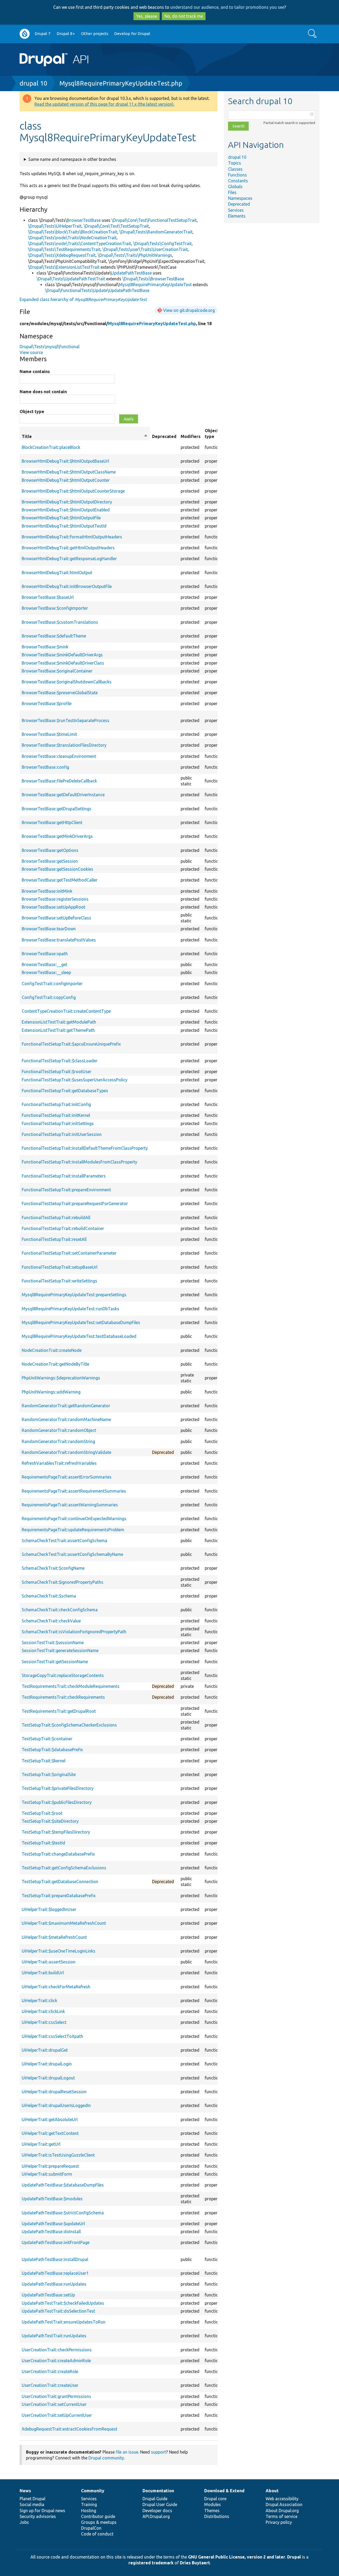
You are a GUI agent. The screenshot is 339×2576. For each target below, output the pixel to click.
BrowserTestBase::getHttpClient (52, 822)
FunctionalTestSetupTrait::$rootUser (57, 1072)
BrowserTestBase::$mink (45, 647)
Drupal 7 (43, 34)
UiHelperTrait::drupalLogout (48, 2078)
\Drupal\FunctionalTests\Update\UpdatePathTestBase (97, 290)
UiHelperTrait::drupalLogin (47, 2064)
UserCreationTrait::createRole (50, 2371)
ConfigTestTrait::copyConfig (49, 997)
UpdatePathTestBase (131, 273)
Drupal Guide (155, 2499)
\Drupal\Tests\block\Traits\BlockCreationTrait (73, 232)
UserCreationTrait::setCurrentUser (54, 2404)
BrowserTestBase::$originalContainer (57, 671)
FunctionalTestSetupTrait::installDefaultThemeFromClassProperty (85, 1148)
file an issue (127, 2452)
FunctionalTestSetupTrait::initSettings (58, 1123)
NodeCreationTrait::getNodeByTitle (55, 1364)
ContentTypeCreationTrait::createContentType (66, 1011)
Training (89, 2504)
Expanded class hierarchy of (83, 299)
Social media (32, 2504)
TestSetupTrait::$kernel (44, 1761)
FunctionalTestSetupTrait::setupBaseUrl (60, 1267)
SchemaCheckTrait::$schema (49, 1596)
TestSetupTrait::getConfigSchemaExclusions (64, 1868)
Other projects (95, 34)
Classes (235, 169)
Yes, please (147, 16)
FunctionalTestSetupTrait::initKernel (56, 1115)
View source (31, 352)
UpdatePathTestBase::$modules (52, 2199)
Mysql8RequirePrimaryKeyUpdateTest (155, 285)
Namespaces (240, 198)
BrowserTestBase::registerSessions (55, 899)
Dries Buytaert (195, 2563)
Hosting (89, 2511)
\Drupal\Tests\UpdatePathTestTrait (71, 279)
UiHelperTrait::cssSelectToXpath (52, 2036)
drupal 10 (34, 83)
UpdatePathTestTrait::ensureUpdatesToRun (64, 2322)
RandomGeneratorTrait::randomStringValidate (66, 1452)
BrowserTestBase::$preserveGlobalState (60, 693)
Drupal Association (284, 2504)
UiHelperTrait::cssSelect (44, 2022)
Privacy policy (279, 2522)
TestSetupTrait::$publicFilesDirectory (57, 1802)
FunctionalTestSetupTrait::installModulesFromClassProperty (79, 1162)
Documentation (158, 2491)
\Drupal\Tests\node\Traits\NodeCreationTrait (72, 238)
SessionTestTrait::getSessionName (55, 1662)
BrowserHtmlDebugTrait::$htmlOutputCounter (66, 480)
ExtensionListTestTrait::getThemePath (58, 1030)
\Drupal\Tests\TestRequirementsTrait (64, 249)
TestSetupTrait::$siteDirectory (50, 1821)
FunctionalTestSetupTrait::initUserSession (62, 1134)
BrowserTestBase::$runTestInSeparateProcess (66, 720)
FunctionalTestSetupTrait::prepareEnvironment (66, 1190)
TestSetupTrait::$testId (43, 1843)
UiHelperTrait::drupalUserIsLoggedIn (56, 2105)
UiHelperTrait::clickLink (43, 2011)
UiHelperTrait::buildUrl (43, 1973)
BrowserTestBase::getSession (50, 861)
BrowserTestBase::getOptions (50, 850)
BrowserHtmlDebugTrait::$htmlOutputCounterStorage (73, 491)
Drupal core (215, 2499)
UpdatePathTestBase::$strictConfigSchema (63, 2213)
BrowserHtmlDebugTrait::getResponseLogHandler (69, 559)
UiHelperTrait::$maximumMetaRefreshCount (64, 1923)
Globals (235, 187)
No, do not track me (184, 16)
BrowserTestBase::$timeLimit (49, 734)
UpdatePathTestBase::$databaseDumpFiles (63, 2185)
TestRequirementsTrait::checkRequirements (63, 1697)
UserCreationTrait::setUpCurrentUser (57, 2415)
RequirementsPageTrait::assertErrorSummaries (67, 1477)
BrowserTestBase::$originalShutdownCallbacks (67, 682)
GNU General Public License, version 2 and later (237, 2557)
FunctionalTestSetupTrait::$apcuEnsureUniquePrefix (71, 1044)
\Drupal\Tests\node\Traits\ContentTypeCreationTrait (80, 244)
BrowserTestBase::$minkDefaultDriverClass (63, 663)
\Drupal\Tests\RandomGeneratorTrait (156, 232)
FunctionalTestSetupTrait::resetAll (54, 1239)
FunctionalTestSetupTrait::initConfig (56, 1104)
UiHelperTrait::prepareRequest (50, 2166)
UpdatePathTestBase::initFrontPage (56, 2242)
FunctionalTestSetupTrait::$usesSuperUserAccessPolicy (75, 1080)
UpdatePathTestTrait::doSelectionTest (58, 2311)
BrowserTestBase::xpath (45, 954)
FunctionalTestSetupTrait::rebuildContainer (63, 1228)
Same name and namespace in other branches (72, 159)
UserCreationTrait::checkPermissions (57, 2350)
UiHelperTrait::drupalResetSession (54, 2092)
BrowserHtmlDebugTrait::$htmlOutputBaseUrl (65, 461)
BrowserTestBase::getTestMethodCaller (60, 880)
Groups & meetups (99, 2522)
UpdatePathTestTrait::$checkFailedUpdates (63, 2303)
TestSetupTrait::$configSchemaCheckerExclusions (69, 1725)
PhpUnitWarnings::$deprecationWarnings (61, 1378)
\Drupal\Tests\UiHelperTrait (55, 226)
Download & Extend (224, 2491)
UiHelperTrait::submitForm (47, 2174)
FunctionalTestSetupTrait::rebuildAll (56, 1218)
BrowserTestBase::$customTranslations (60, 622)
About (272, 2491)
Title (85, 437)
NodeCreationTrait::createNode (52, 1350)
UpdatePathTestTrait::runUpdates (54, 2336)
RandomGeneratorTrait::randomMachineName (66, 1419)
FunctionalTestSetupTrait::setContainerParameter (69, 1253)
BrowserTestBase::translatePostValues (59, 940)
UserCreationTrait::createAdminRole (56, 2361)
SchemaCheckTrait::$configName (53, 1568)
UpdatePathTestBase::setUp (48, 2295)
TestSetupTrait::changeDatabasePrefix (58, 1854)
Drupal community (106, 2458)
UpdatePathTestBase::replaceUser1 (55, 2273)
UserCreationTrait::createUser (50, 2385)
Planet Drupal (32, 2499)
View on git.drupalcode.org (189, 310)
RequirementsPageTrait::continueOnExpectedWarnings (74, 1519)
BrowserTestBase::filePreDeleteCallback (59, 781)
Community (93, 2491)
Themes (212, 2511)
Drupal (294, 2557)
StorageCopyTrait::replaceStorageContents (63, 1675)
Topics (235, 163)
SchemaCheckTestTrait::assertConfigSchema (64, 1541)
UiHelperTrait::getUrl (41, 2144)
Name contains (35, 371)
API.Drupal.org (156, 2516)
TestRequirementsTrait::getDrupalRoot (59, 1711)
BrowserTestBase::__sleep (46, 972)
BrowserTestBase (84, 220)
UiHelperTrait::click (39, 2000)
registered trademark (151, 2563)
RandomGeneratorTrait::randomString (58, 1441)
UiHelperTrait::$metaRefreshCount (54, 1937)
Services (236, 210)
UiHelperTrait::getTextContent (50, 2133)
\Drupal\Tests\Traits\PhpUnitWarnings (135, 255)
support (159, 2452)
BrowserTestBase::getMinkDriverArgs (57, 836)
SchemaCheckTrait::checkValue (51, 1621)
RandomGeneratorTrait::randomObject (59, 1430)
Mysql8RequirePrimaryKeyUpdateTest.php (121, 83)
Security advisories (38, 2516)
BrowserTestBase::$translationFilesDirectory (64, 745)
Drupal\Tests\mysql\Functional (50, 347)
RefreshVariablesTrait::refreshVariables (59, 1463)
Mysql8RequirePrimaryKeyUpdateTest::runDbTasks (70, 1309)
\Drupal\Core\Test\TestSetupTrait (116, 226)
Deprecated (239, 204)
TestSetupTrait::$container (47, 1739)
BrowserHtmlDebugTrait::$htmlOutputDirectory (67, 502)
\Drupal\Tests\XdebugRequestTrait (62, 255)
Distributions (217, 2516)
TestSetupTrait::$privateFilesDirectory (58, 1788)
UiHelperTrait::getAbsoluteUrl (50, 2119)
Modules (213, 2504)
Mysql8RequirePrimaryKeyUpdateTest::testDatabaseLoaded (79, 1336)
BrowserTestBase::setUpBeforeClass (56, 918)
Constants (238, 181)
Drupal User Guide (160, 2504)
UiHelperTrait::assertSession (49, 1962)
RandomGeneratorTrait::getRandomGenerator (66, 1406)
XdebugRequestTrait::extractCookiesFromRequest (70, 2429)
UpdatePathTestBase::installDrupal (55, 2259)
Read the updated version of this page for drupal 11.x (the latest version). (104, 104)
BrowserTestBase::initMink (47, 891)
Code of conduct (97, 2534)
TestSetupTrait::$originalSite (49, 1774)
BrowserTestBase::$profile (47, 703)
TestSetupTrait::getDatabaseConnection (60, 1882)
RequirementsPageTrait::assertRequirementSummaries (74, 1491)
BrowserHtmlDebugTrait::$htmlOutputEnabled (66, 510)
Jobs (24, 2522)
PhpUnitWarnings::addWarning (51, 1392)
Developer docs (157, 2511)
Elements (237, 216)
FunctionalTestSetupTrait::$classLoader (60, 1061)
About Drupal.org (282, 2511)
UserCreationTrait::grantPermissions (56, 2396)
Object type (32, 411)
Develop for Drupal (132, 34)
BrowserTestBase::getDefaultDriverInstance (63, 795)
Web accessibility (282, 2499)
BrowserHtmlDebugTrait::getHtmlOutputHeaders (68, 548)
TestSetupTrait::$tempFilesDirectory (56, 1832)
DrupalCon (91, 2528)
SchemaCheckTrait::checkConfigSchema (60, 1610)
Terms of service (282, 2516)
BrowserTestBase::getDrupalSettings (57, 809)
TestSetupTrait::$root (42, 1813)
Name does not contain (43, 392)
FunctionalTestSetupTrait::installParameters (64, 1176)
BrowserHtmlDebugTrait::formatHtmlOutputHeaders (72, 537)
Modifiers (191, 436)
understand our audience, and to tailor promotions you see (227, 7)
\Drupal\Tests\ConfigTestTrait (162, 244)
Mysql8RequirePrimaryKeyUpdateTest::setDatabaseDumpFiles (81, 1322)
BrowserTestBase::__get (44, 964)
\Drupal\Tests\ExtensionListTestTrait (64, 267)
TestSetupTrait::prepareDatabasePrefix (59, 1896)
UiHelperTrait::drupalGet (45, 2050)
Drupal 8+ (66, 34)
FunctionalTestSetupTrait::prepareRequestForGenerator (75, 1203)
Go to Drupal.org (25, 34)
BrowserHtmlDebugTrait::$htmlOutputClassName (69, 472)
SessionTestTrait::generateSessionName (60, 1650)
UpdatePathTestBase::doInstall (51, 2232)
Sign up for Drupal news (42, 2511)
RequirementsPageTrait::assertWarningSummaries (70, 1505)
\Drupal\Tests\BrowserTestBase (153, 279)
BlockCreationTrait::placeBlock (51, 447)
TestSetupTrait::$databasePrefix (52, 1750)
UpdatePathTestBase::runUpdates (54, 2284)
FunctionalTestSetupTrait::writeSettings (59, 1281)
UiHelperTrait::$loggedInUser (49, 1909)
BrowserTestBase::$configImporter (55, 608)
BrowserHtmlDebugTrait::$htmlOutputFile (61, 518)
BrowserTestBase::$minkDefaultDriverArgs (62, 655)
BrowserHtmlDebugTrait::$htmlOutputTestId (64, 526)
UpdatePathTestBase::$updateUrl (53, 2224)
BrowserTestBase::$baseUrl (48, 597)
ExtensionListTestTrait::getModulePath (59, 1022)
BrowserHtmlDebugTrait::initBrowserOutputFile (67, 586)
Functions (237, 175)
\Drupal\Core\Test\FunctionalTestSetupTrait (154, 220)
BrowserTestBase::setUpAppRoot (53, 907)
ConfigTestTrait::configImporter (52, 984)
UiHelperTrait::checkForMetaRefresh (56, 1987)
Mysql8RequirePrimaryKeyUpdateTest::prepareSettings (74, 1295)
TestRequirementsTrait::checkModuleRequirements (71, 1686)
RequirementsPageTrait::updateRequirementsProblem (73, 1530)
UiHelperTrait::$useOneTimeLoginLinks (59, 1951)
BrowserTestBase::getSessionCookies (57, 869)
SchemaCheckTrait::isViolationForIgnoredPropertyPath (74, 1632)
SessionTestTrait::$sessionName (53, 1643)
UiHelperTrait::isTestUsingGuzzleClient (58, 2155)
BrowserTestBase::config (45, 767)
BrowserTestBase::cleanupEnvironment (59, 756)
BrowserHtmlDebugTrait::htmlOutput (57, 573)
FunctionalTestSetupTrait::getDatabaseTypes (65, 1091)
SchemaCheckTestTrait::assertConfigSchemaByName (72, 1554)
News (25, 2491)
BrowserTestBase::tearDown (49, 929)
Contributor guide (98, 2516)
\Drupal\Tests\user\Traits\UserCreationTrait (145, 249)
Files (232, 192)
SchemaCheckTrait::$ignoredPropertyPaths (63, 1582)
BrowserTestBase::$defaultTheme (54, 636)
